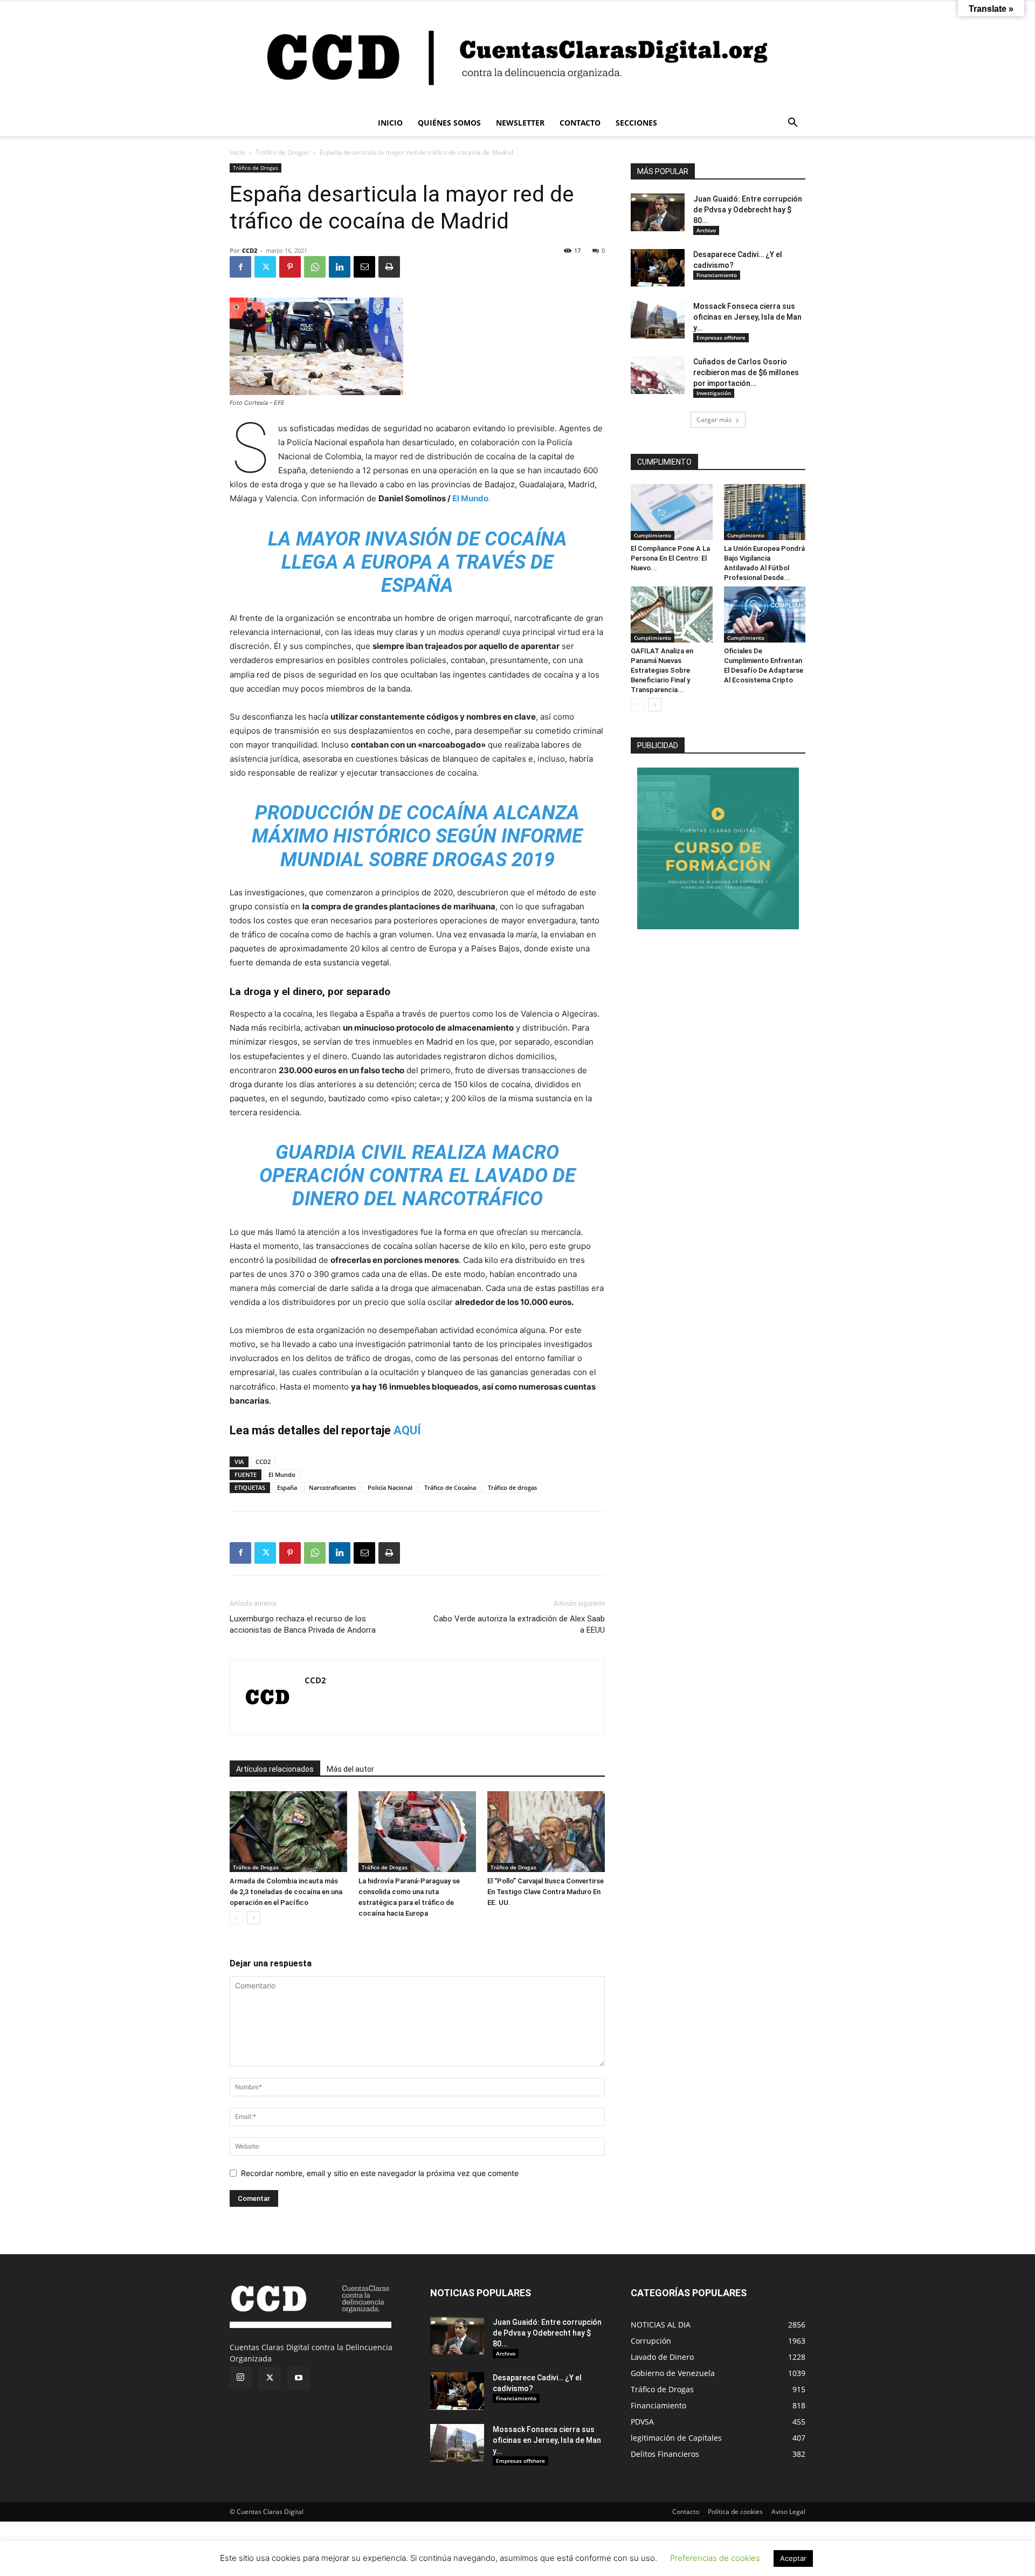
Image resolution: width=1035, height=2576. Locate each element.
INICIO (390, 123)
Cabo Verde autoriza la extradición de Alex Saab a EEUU (519, 1624)
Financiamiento (717, 275)
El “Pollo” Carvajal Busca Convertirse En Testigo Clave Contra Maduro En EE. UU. (546, 1892)
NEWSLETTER (520, 123)
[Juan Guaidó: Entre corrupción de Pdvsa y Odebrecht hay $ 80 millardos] (658, 212)
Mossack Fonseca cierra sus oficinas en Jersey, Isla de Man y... (747, 317)
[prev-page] (236, 1918)
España (287, 1487)
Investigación (714, 393)
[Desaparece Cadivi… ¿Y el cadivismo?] (658, 268)
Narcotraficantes (332, 1487)
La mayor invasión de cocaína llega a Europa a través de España (418, 562)
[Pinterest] (290, 267)
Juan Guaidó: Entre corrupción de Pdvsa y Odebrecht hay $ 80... (748, 210)
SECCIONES (636, 123)
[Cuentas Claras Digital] (517, 56)
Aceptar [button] (793, 2558)
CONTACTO (580, 123)
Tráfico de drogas (512, 1487)
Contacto (686, 2512)
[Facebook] (240, 267)
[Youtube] (299, 2378)
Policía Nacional (390, 1487)
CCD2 (250, 250)
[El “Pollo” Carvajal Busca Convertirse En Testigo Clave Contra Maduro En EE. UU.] (546, 1832)
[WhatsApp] (315, 267)
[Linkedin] (340, 267)
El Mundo (282, 1475)
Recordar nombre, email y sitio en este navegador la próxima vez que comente (380, 2173)
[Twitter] (265, 267)
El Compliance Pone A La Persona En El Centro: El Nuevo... (670, 558)
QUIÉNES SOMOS (449, 123)
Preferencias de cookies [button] (715, 2558)
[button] (792, 124)
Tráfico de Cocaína (450, 1487)
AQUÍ (407, 1430)
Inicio (237, 152)
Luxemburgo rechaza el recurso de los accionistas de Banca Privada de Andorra (303, 1624)
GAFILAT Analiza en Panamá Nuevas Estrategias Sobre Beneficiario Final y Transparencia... (662, 670)
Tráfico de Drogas (282, 152)
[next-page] (254, 1918)
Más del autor (350, 1769)
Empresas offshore (721, 337)
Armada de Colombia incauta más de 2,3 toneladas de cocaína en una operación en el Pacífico (286, 1892)
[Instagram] (240, 2378)
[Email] (364, 267)
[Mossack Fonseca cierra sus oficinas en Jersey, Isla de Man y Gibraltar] (658, 320)
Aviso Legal (788, 2512)
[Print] (389, 267)
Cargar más (714, 420)
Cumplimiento (653, 535)
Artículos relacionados (275, 1769)
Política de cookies (735, 2512)
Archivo (706, 230)
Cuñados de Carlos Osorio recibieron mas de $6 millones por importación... (746, 372)
